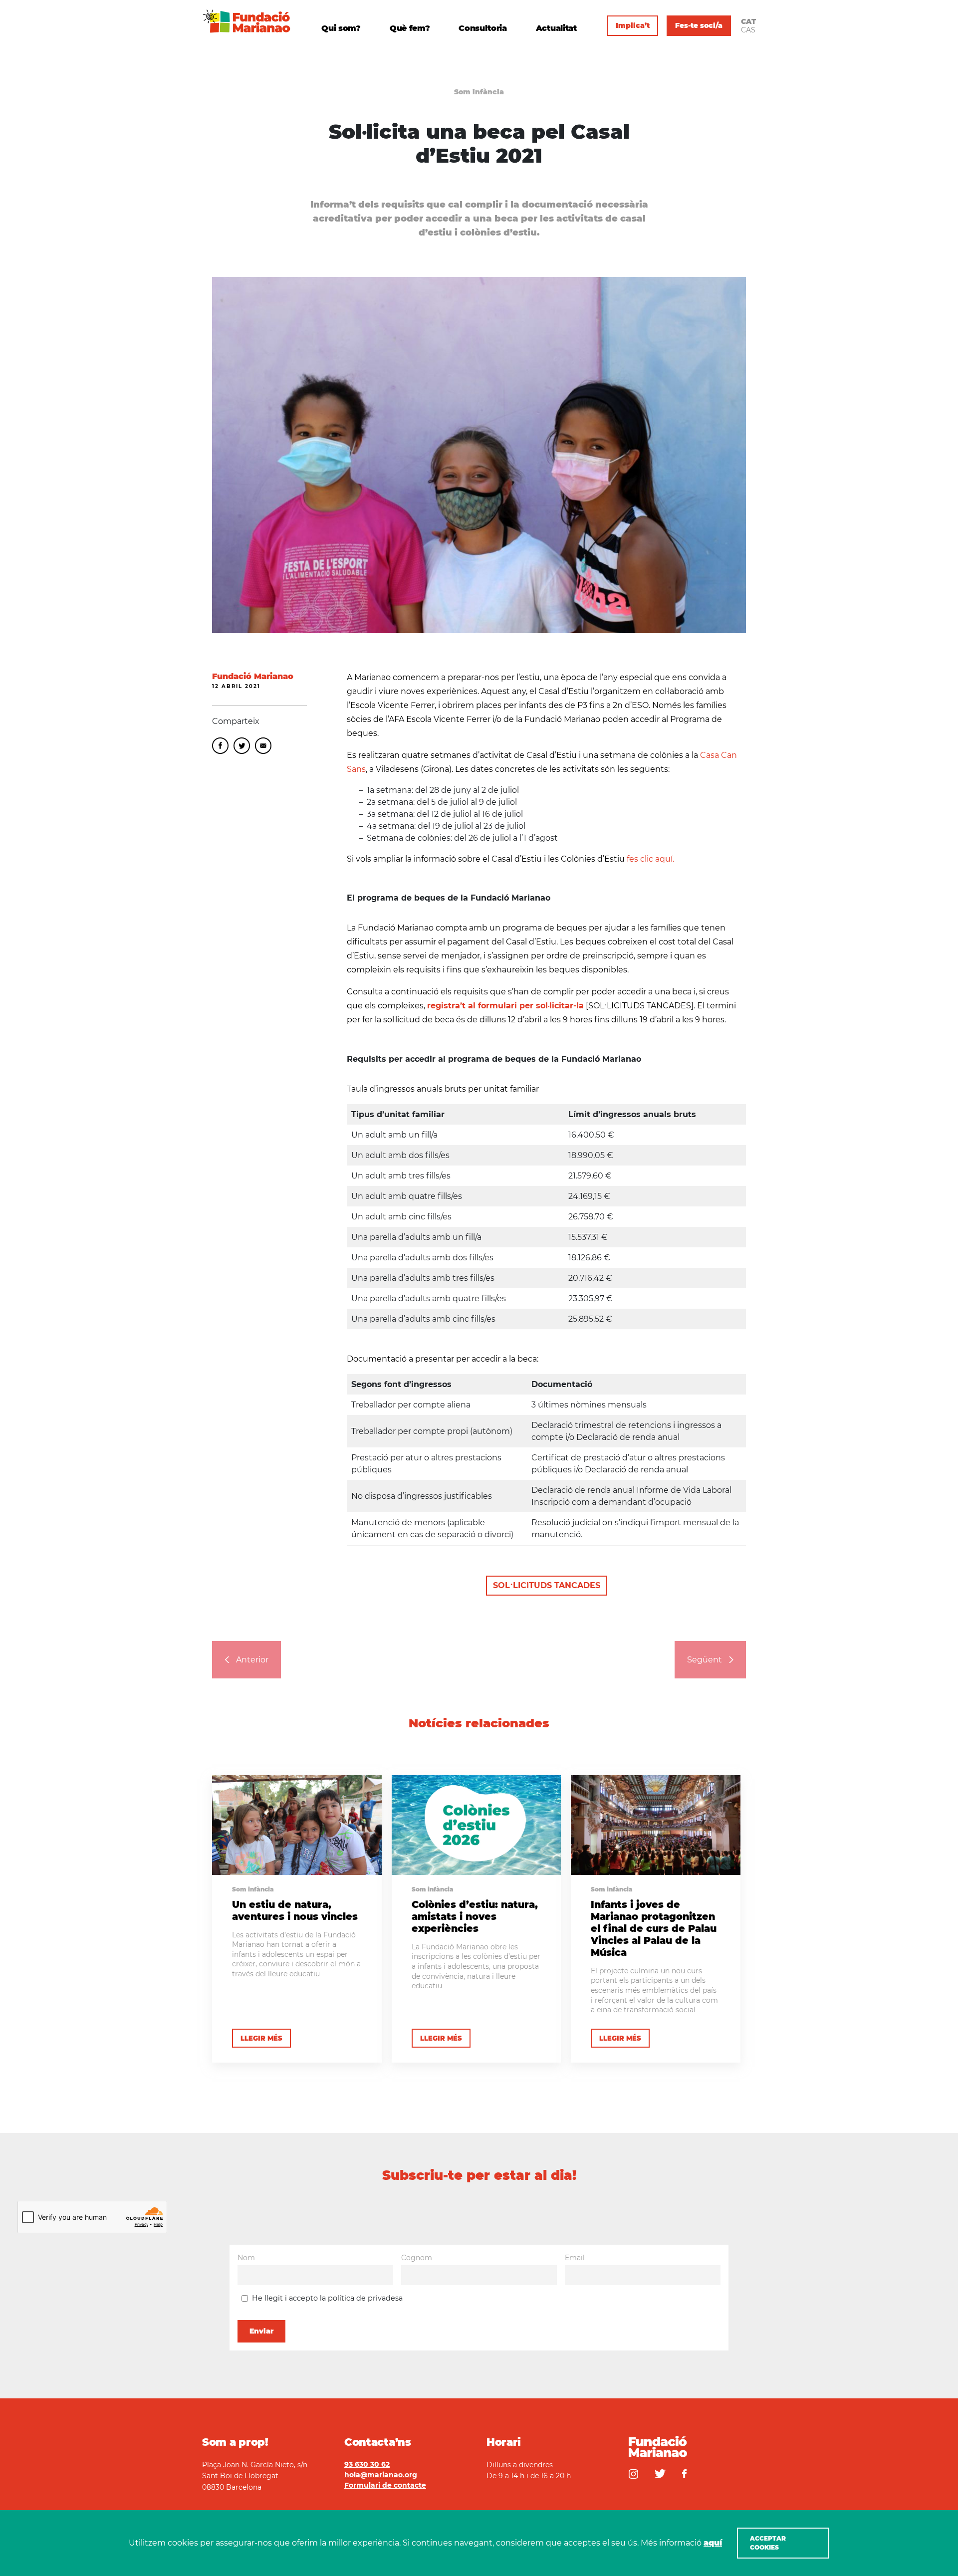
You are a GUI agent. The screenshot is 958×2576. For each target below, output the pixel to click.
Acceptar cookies (768, 2543)
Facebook (220, 746)
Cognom (417, 2258)
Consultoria (482, 29)
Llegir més (261, 2038)
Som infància (479, 92)
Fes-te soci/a (699, 25)
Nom (246, 2258)
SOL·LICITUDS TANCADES (547, 1585)
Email (263, 746)
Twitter (242, 746)
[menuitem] (748, 21)
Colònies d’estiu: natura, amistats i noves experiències (475, 1916)
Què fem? (410, 29)
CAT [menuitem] (748, 21)
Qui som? (341, 29)
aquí (713, 2543)
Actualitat (556, 29)
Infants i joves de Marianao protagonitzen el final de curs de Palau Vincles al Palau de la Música (654, 1928)
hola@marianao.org (381, 2475)
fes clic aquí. (650, 859)
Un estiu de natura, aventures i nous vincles (295, 1910)
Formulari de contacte (385, 2485)
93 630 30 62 (367, 2464)
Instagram (633, 2474)
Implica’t (633, 25)
